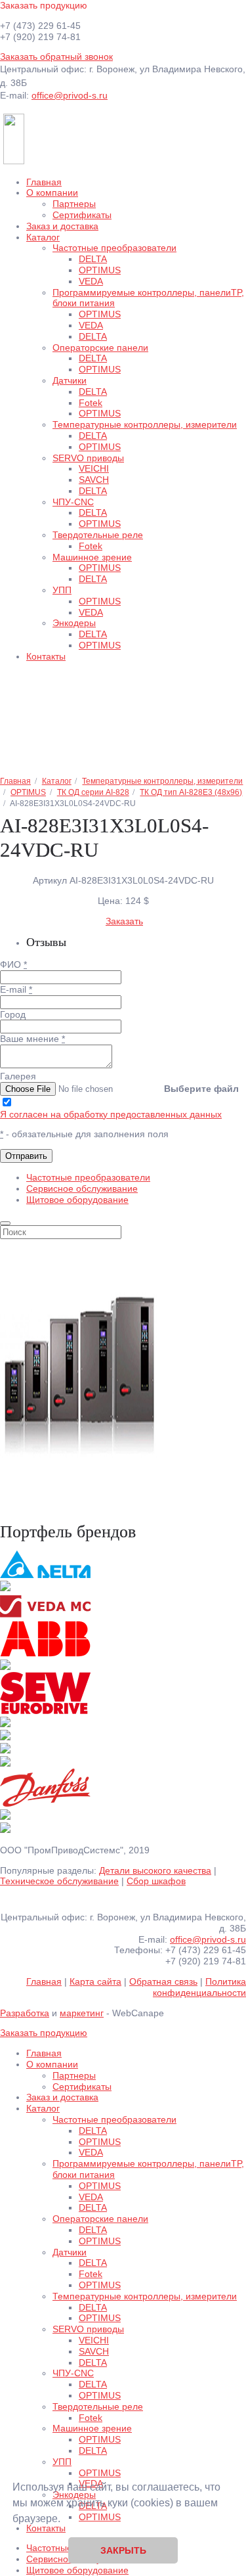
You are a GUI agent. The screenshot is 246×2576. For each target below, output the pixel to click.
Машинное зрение (92, 557)
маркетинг (82, 2013)
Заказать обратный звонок (56, 56)
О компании (52, 192)
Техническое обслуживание (59, 1881)
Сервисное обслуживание (82, 1188)
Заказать (124, 921)
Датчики (70, 380)
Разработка (25, 2013)
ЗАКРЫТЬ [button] (123, 2550)
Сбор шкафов (156, 1881)
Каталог (43, 237)
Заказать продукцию (44, 5)
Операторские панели (100, 348)
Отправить (26, 1156)
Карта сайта (95, 1981)
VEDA (91, 281)
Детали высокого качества (155, 1870)
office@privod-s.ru (70, 95)
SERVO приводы (88, 458)
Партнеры (74, 204)
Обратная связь (163, 1981)
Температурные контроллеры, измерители (145, 424)
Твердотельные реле (98, 535)
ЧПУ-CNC (73, 502)
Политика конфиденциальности (199, 1987)
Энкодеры (74, 623)
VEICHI (94, 468)
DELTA (93, 259)
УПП (62, 590)
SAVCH (94, 480)
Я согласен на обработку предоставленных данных (111, 1114)
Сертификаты (82, 215)
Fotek (91, 403)
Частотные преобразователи (114, 248)
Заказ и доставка (62, 226)
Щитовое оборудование (77, 1200)
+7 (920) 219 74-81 (40, 37)
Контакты (46, 656)
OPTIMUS (100, 270)
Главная (44, 182)
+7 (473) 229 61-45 (40, 26)
